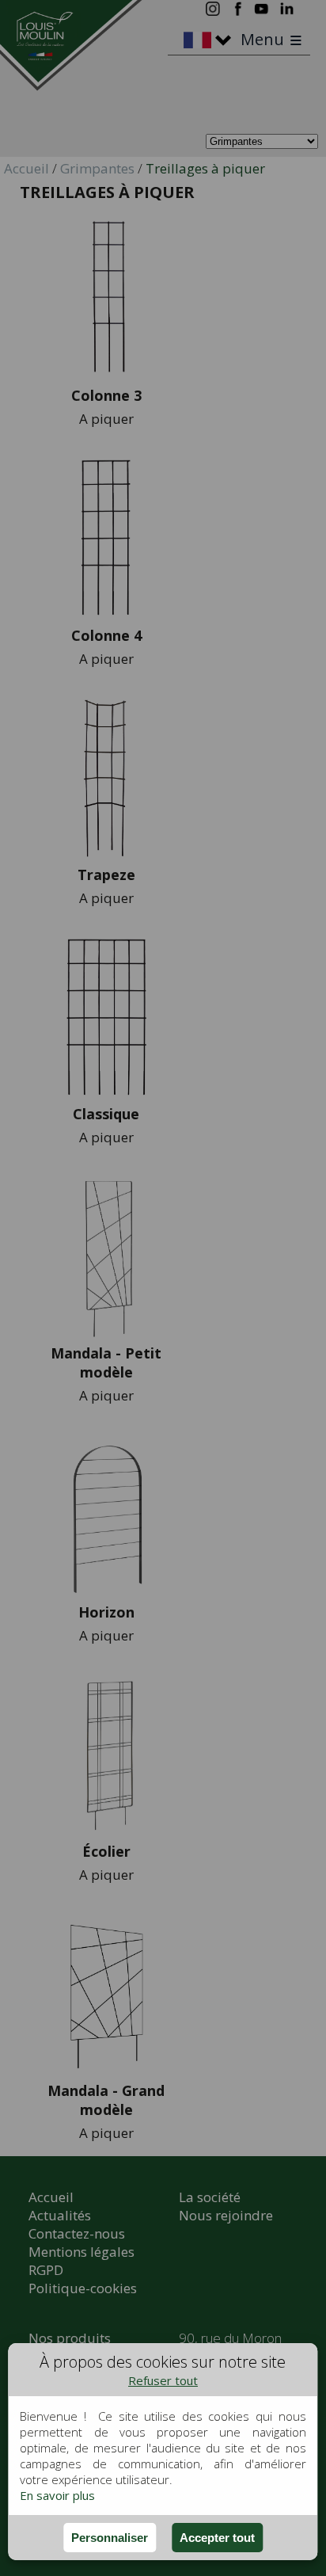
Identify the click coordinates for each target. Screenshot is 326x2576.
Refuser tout (163, 2380)
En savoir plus (57, 2495)
